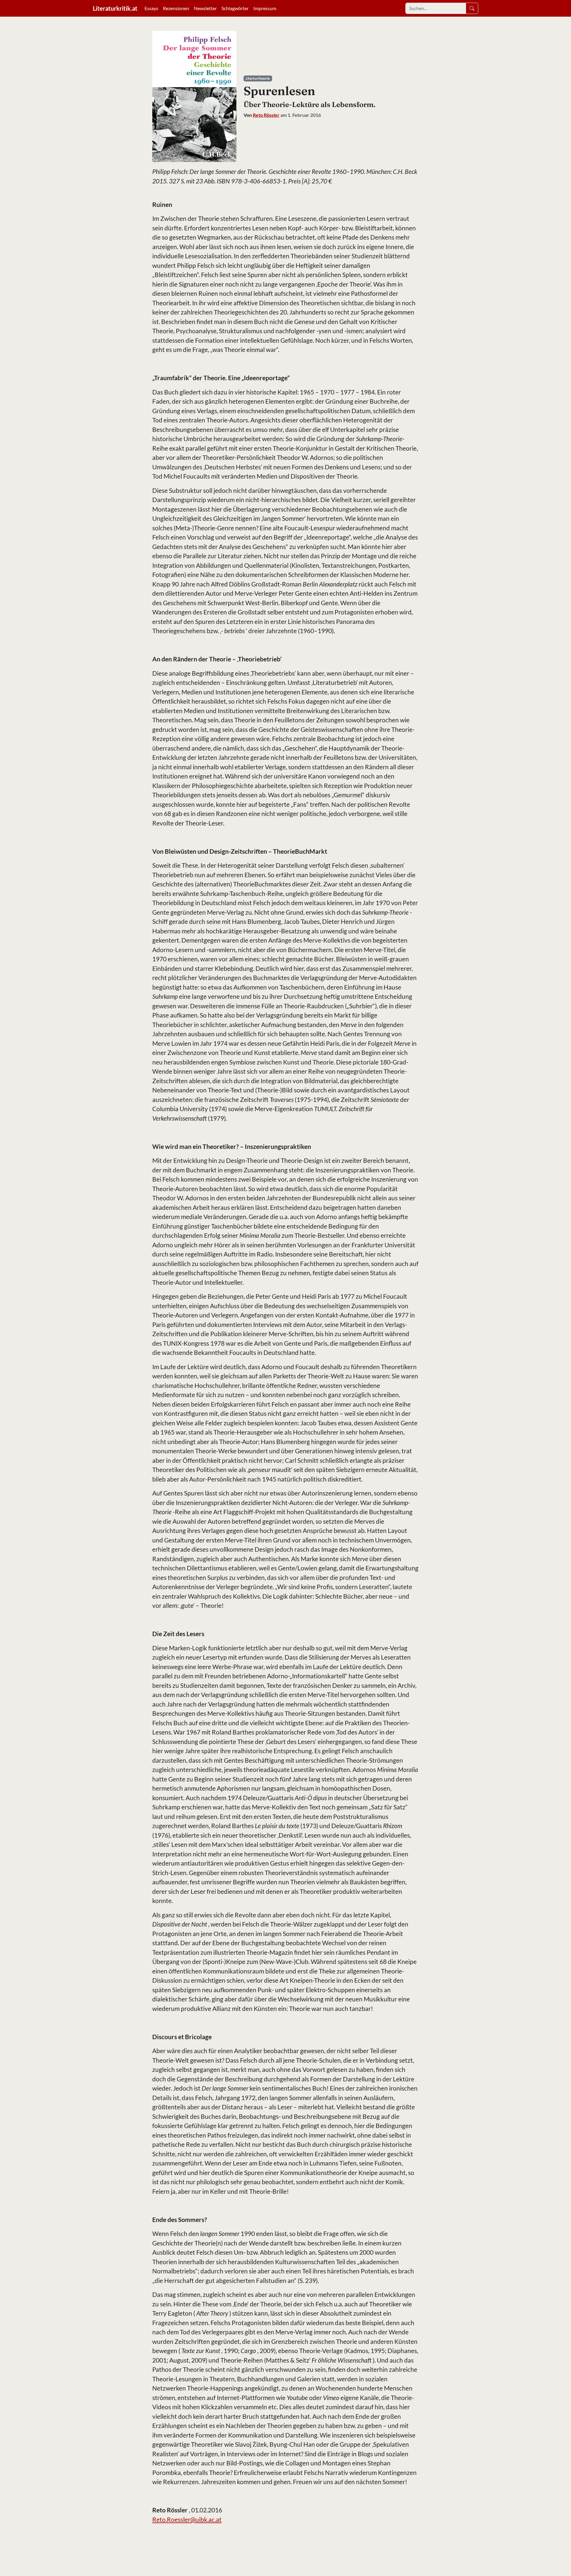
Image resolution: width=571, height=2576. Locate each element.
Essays (151, 8)
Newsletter (205, 8)
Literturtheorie (258, 78)
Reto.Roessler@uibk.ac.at (187, 2519)
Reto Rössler (266, 115)
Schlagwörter (235, 8)
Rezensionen (176, 8)
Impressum (265, 8)
